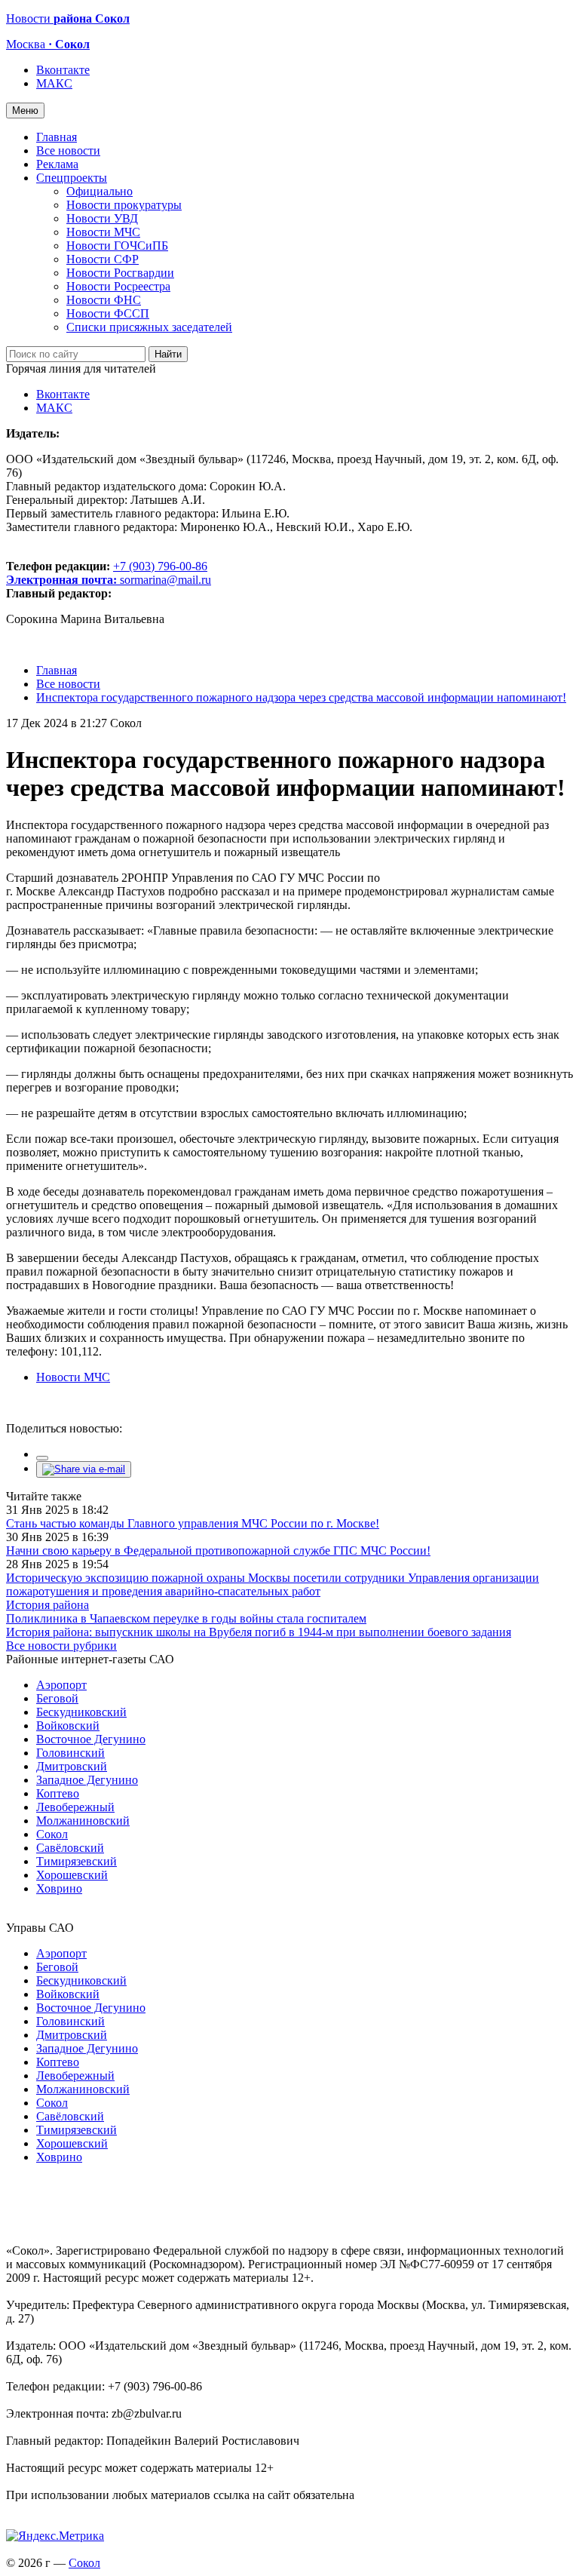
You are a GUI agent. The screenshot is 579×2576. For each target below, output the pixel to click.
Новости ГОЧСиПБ (117, 246)
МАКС (54, 83)
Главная (57, 137)
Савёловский (70, 1848)
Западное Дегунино (87, 1780)
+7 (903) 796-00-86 (107, 573)
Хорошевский (72, 1875)
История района (47, 1605)
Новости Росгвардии (120, 273)
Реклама (57, 164)
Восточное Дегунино (91, 1739)
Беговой (57, 1698)
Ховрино (59, 1888)
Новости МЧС (103, 232)
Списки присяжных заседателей (149, 327)
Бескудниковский (81, 1712)
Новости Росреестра (118, 286)
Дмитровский (72, 1766)
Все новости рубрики (61, 1646)
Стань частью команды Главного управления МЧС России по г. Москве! (193, 1523)
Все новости (68, 150)
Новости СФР (103, 259)
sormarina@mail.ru (165, 580)
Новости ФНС (104, 300)
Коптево (58, 1793)
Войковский (68, 1726)
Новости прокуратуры (124, 205)
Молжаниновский (83, 1821)
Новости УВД (102, 218)
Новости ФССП (108, 313)
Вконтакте (63, 70)
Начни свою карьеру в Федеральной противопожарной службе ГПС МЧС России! (218, 1551)
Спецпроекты (72, 178)
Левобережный (75, 1807)
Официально (100, 191)
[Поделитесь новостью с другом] (84, 1469)
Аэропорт (61, 1685)
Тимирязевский (77, 1861)
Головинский (70, 1753)
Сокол (52, 1834)
